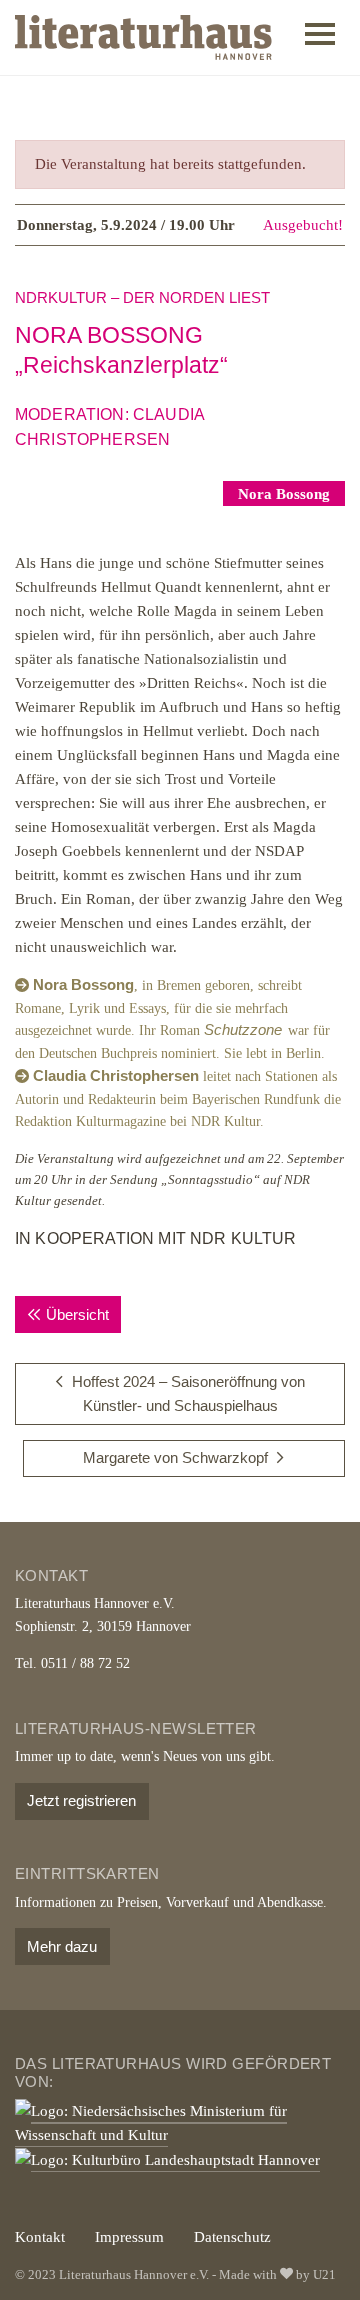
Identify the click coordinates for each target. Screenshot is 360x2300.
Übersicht (77, 1314)
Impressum (129, 2237)
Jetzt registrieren (81, 1800)
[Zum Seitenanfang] (317, 2257)
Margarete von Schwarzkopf (175, 1457)
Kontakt (40, 2237)
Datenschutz (232, 2237)
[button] (320, 38)
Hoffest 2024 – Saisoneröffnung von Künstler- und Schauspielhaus (188, 1393)
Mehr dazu (62, 1946)
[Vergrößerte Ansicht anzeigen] (180, 494)
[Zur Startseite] (143, 37)
